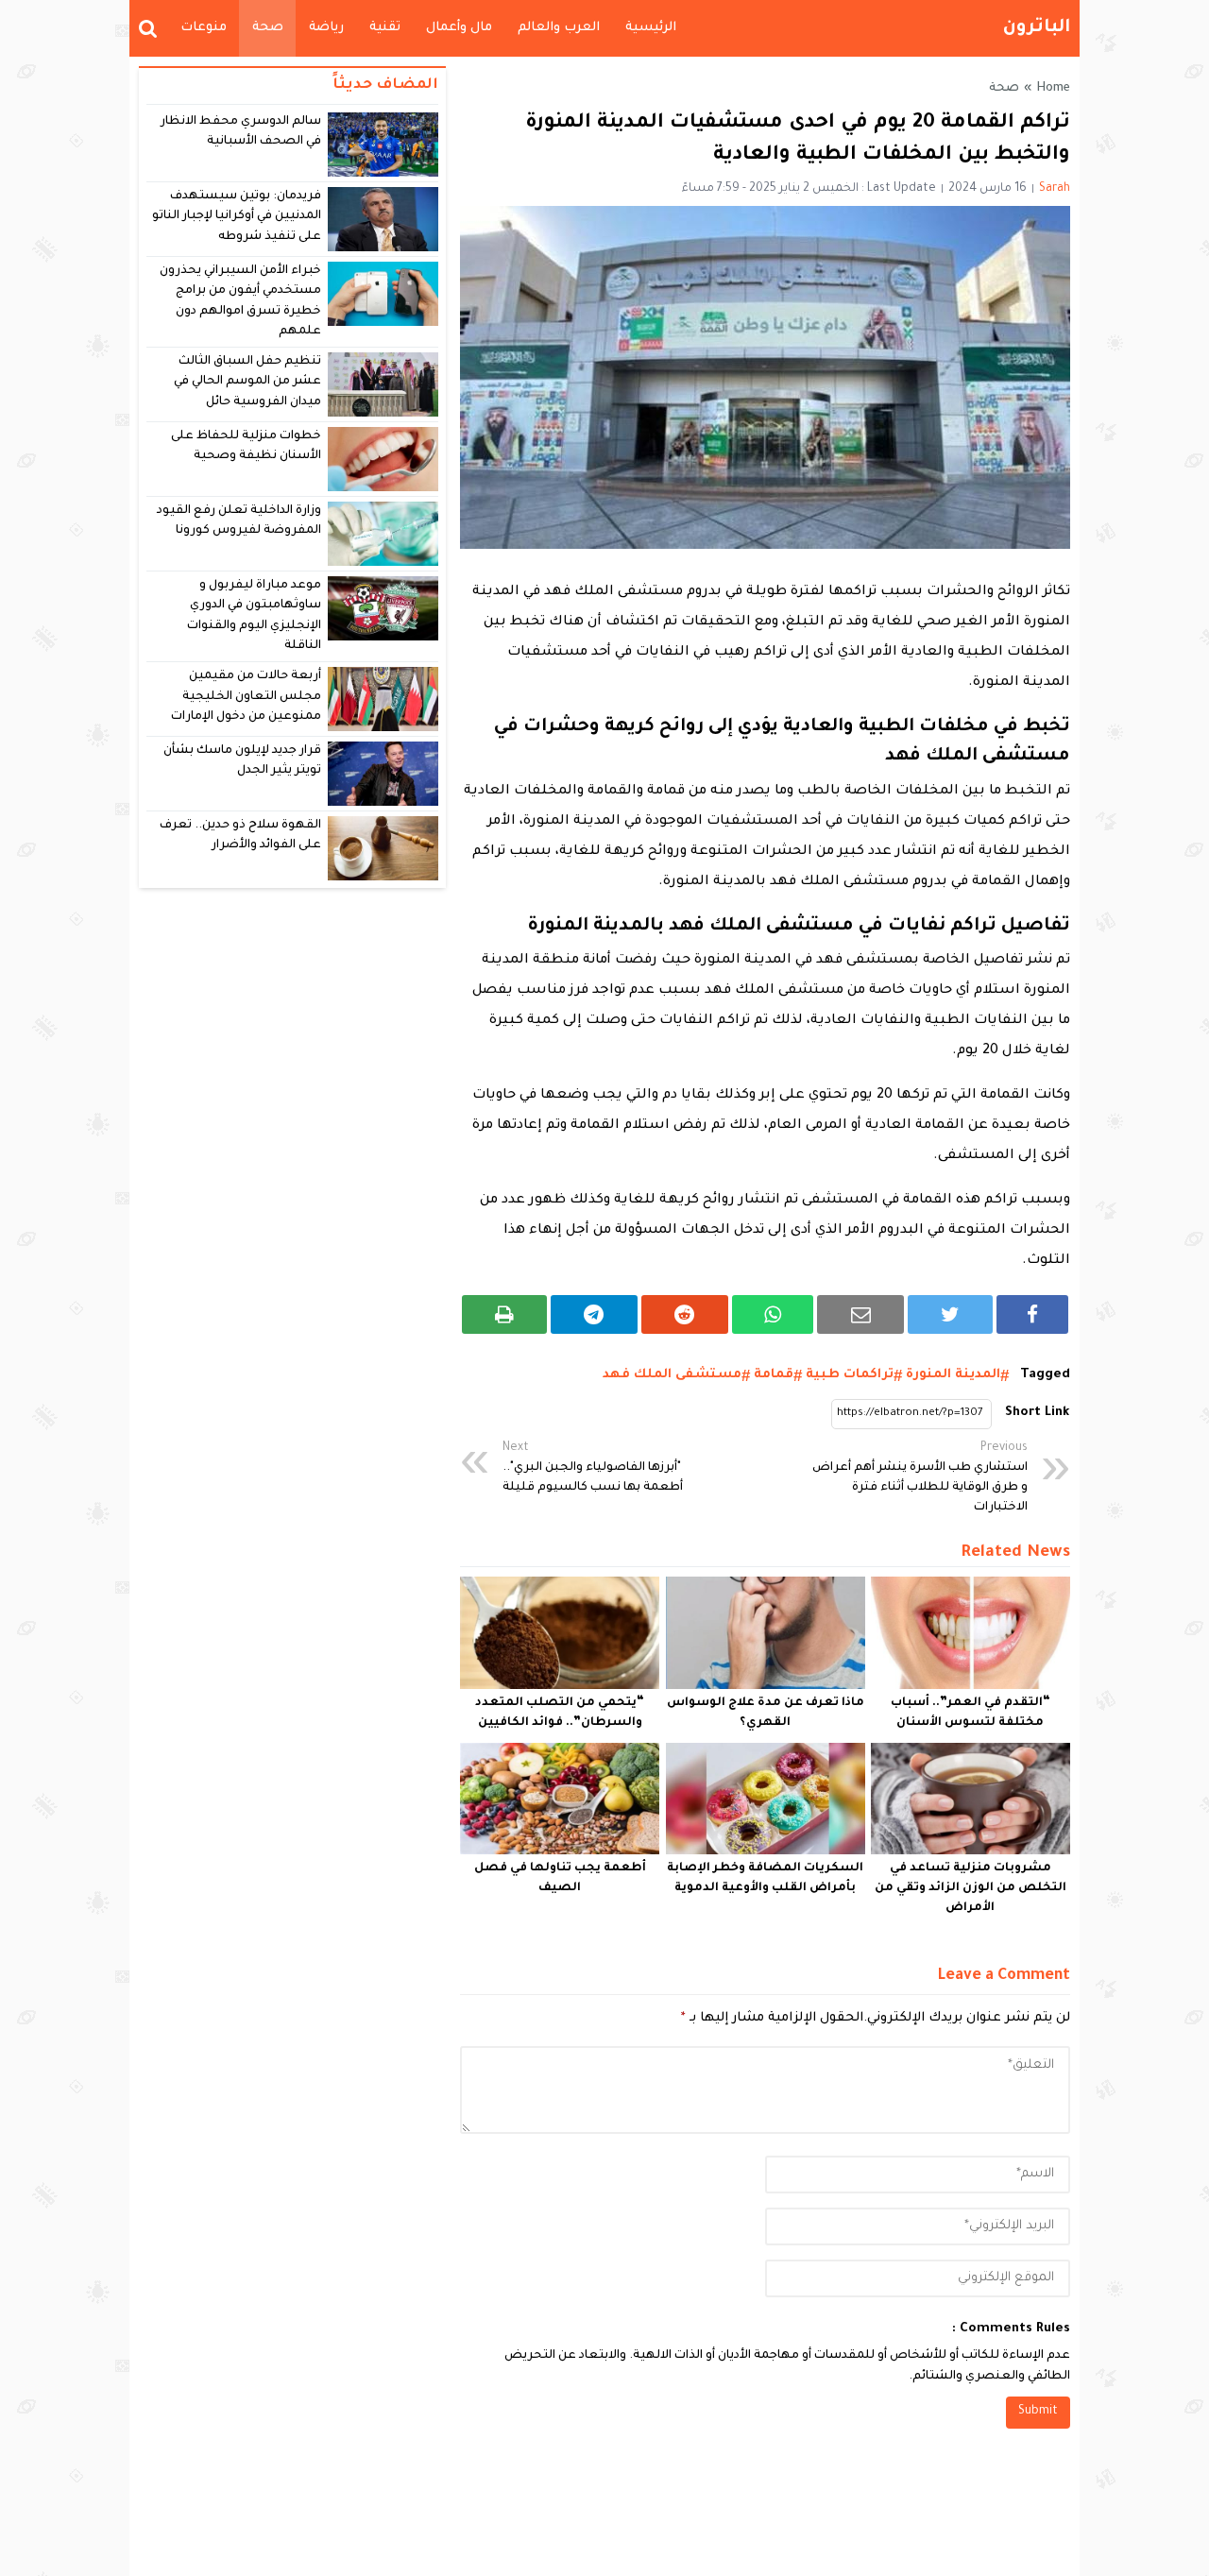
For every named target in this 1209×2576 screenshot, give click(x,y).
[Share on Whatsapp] (773, 1314)
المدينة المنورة (953, 1375)
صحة (268, 28)
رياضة (326, 28)
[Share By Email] (860, 1314)
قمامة (774, 1375)
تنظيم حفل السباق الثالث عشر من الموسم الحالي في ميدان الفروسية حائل (248, 382)
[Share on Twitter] (950, 1314)
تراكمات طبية (850, 1375)
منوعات (204, 28)
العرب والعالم (559, 28)
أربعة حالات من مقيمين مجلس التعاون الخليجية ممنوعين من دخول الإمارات (246, 697)
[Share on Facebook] (1032, 1314)
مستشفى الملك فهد (672, 1375)
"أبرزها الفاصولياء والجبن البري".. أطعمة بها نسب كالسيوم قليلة (593, 1468)
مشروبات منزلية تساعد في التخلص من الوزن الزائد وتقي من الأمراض (971, 1888)
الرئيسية (651, 28)
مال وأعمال (459, 28)
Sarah (1055, 189)
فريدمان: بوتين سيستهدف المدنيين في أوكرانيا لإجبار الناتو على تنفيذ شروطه (237, 217)
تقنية (385, 28)
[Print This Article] (504, 1314)
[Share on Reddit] (685, 1314)
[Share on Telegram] (594, 1314)
